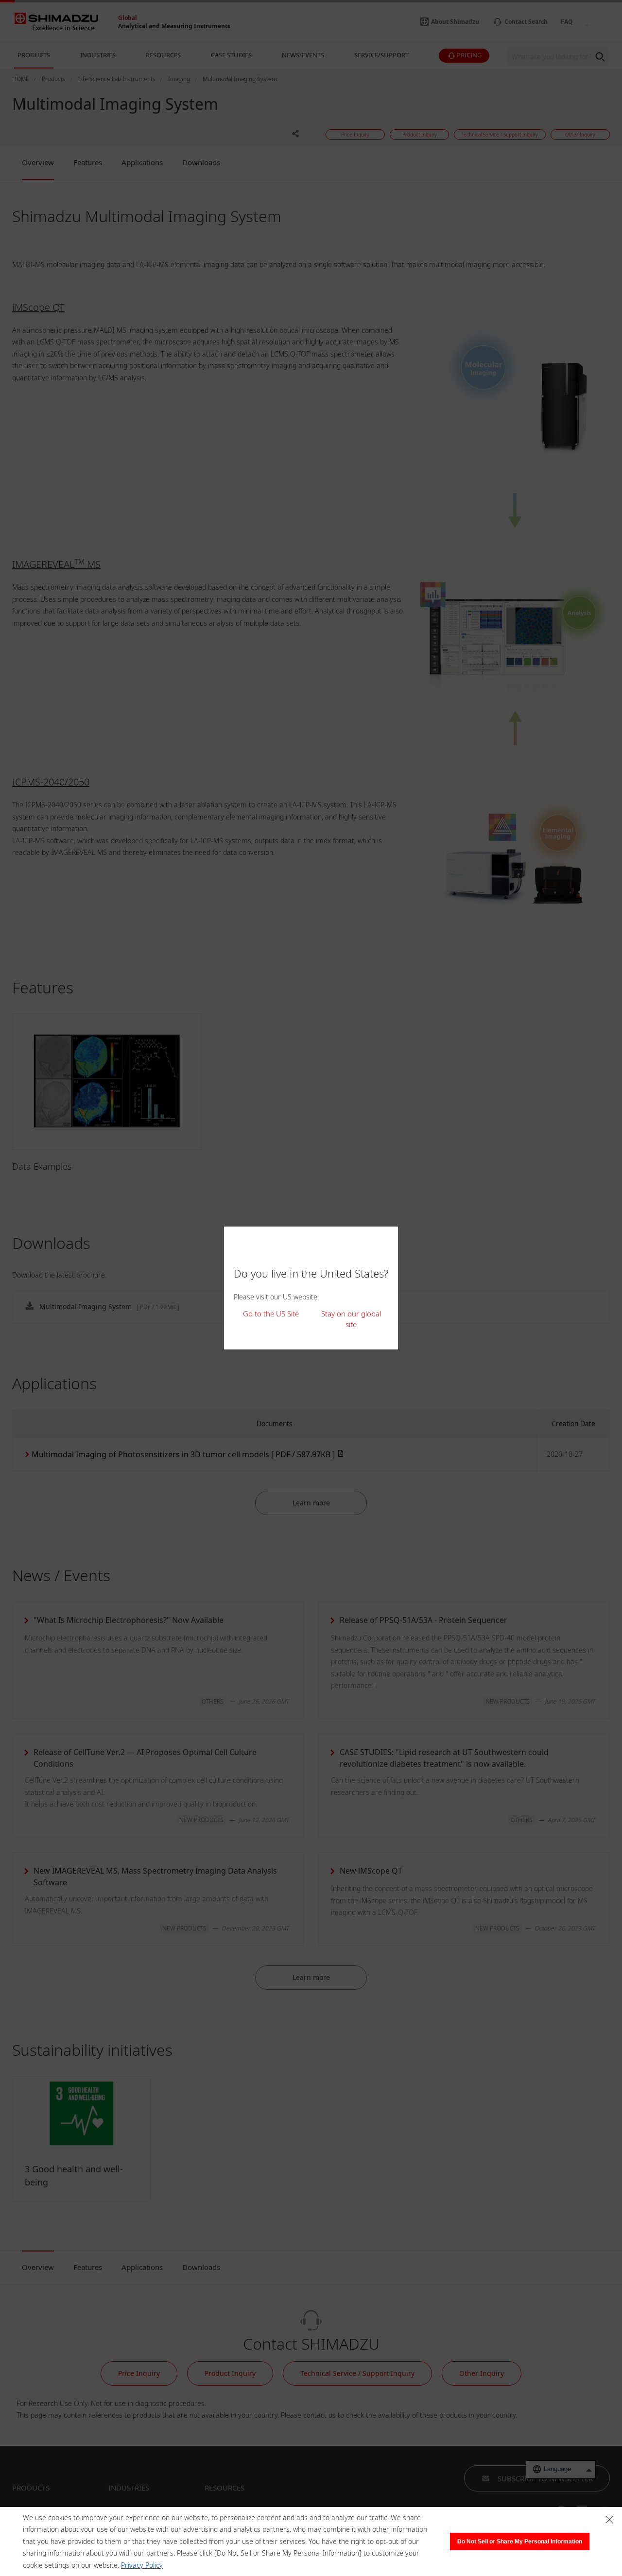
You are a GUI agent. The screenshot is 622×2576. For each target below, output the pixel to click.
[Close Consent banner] (609, 2520)
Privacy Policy (142, 2565)
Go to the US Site (271, 1314)
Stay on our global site (351, 1319)
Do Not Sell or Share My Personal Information (520, 2542)
